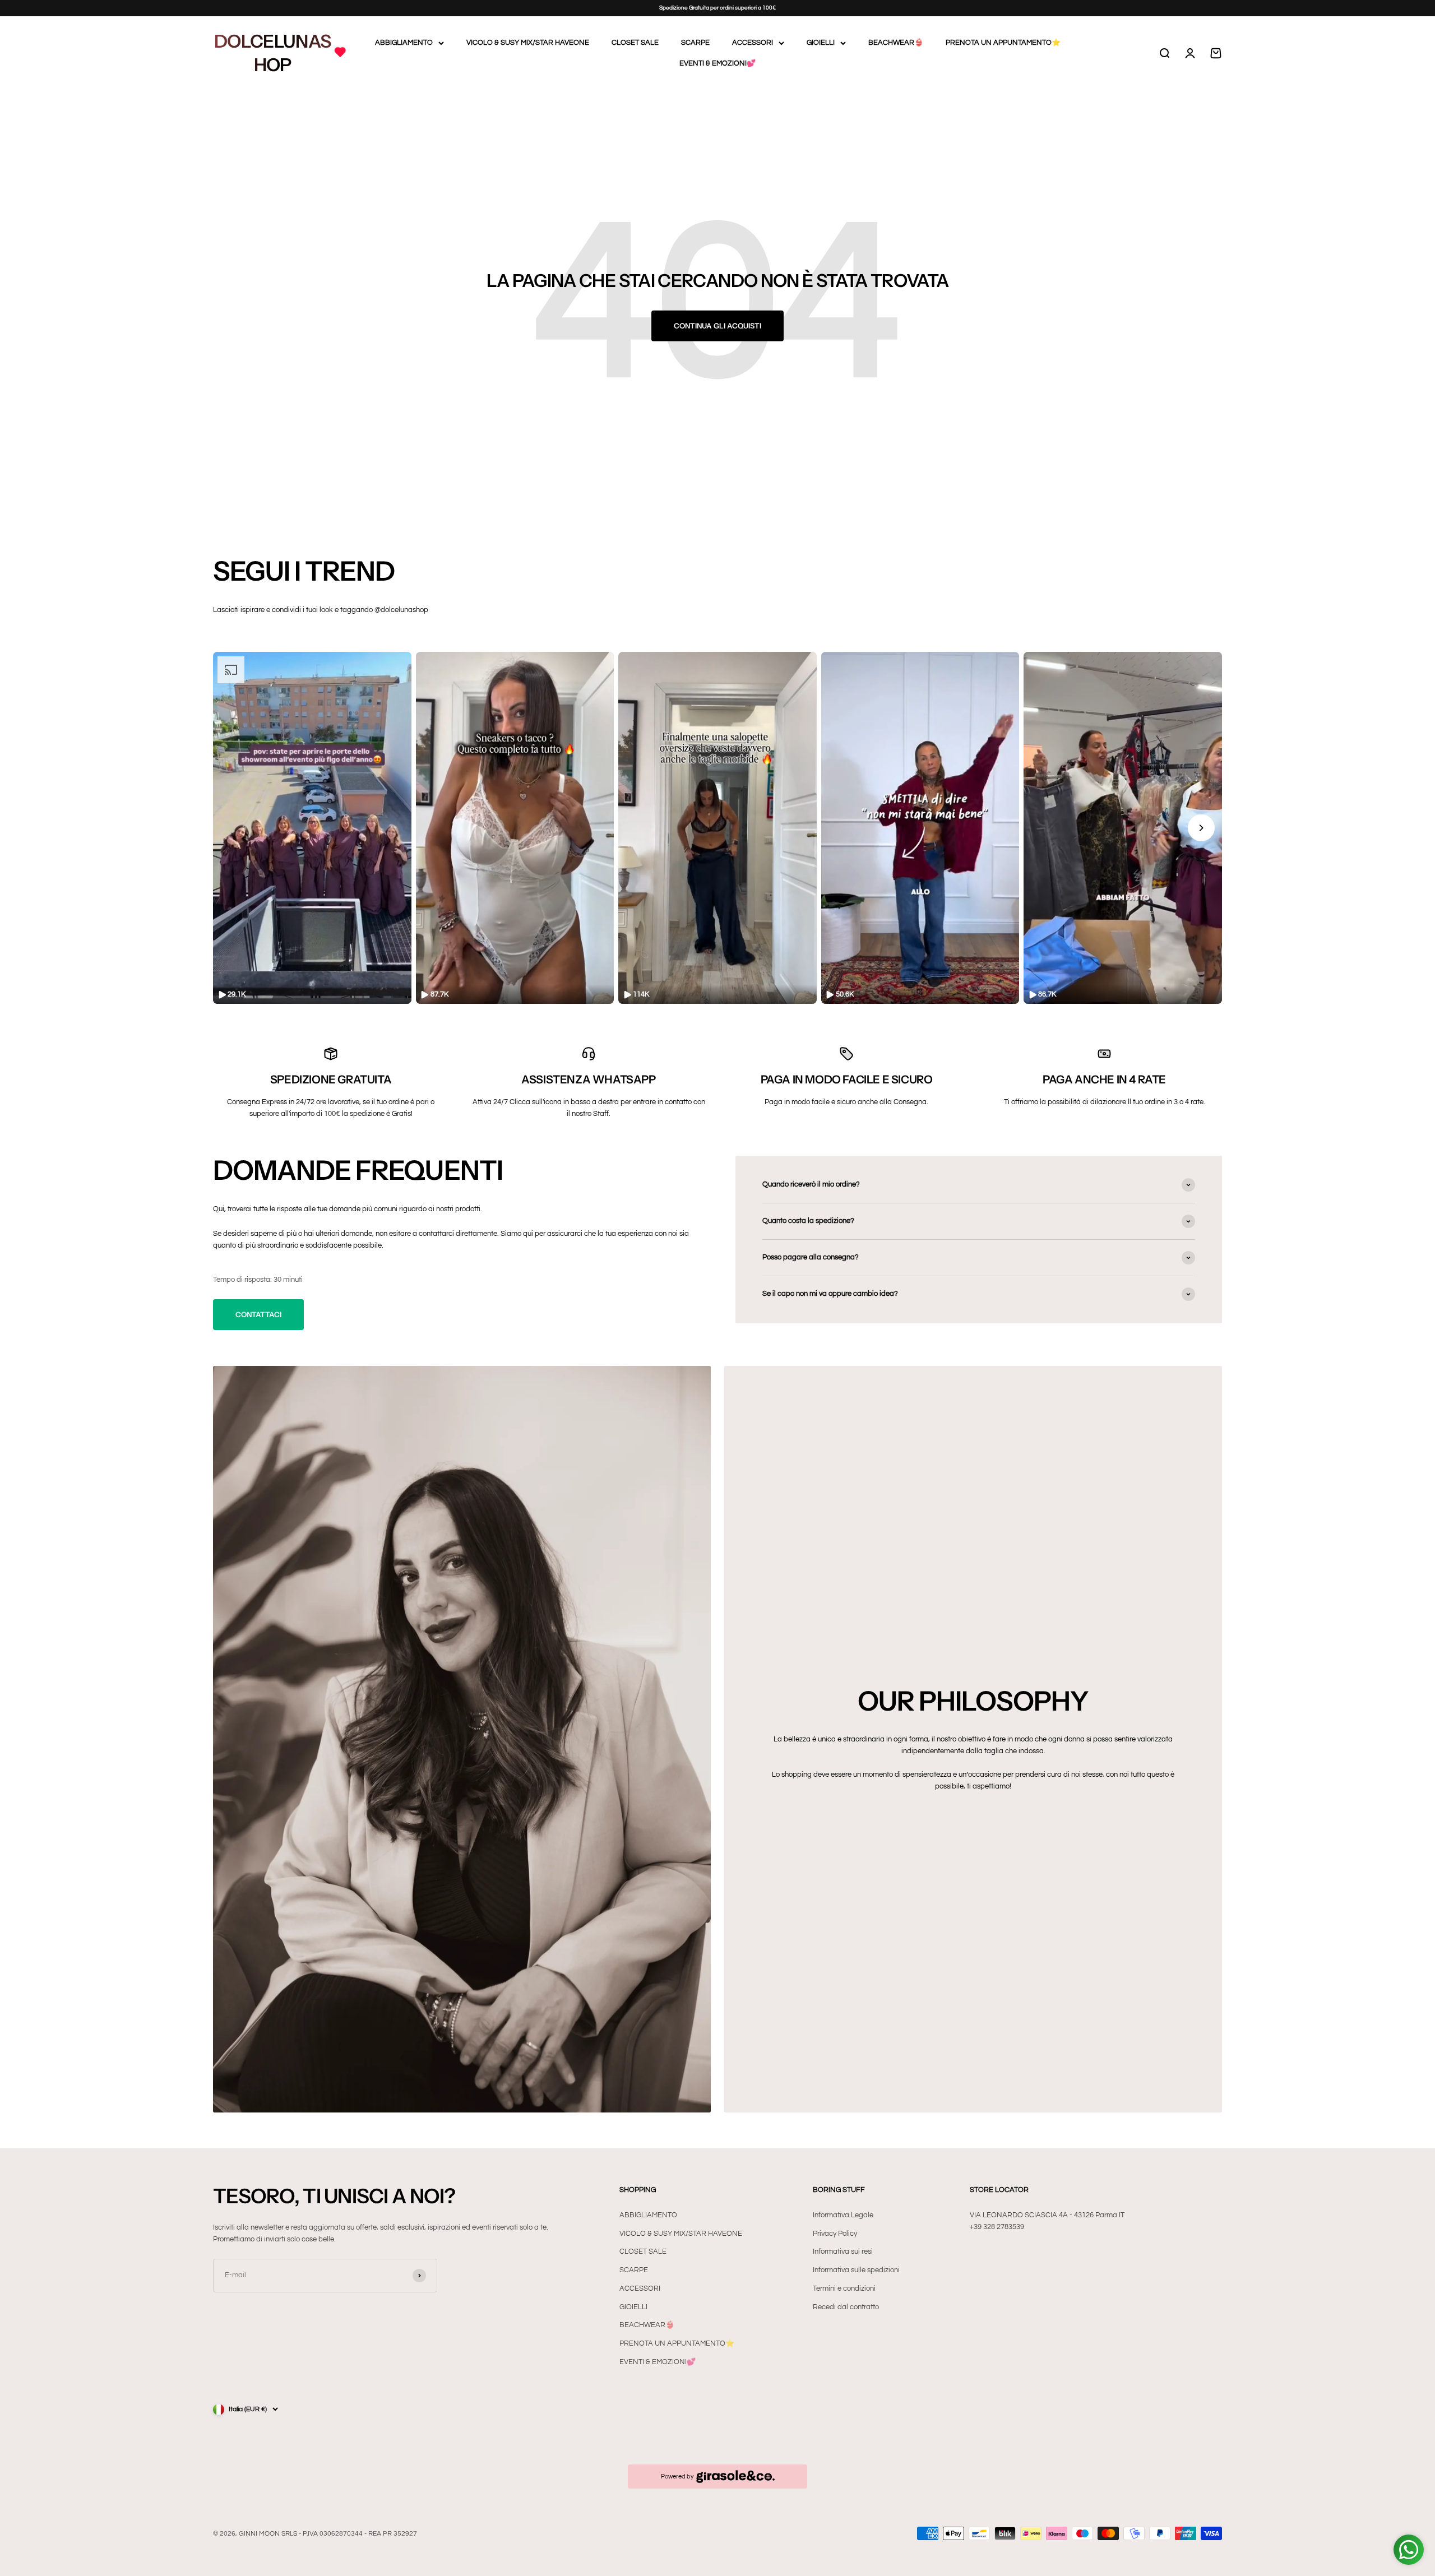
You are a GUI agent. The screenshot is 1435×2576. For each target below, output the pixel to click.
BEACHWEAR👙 (896, 43)
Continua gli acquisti (717, 326)
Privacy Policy (835, 2234)
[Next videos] (1201, 828)
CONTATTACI (258, 1314)
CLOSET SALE (635, 43)
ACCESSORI (753, 43)
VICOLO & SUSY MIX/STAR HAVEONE (528, 43)
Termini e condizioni (844, 2288)
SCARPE (695, 43)
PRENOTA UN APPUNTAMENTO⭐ (1003, 43)
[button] (312, 828)
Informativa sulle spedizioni (856, 2270)
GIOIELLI (821, 43)
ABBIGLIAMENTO (404, 43)
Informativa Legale (843, 2215)
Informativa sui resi (843, 2251)
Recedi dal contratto (846, 2307)
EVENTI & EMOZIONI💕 (717, 63)
